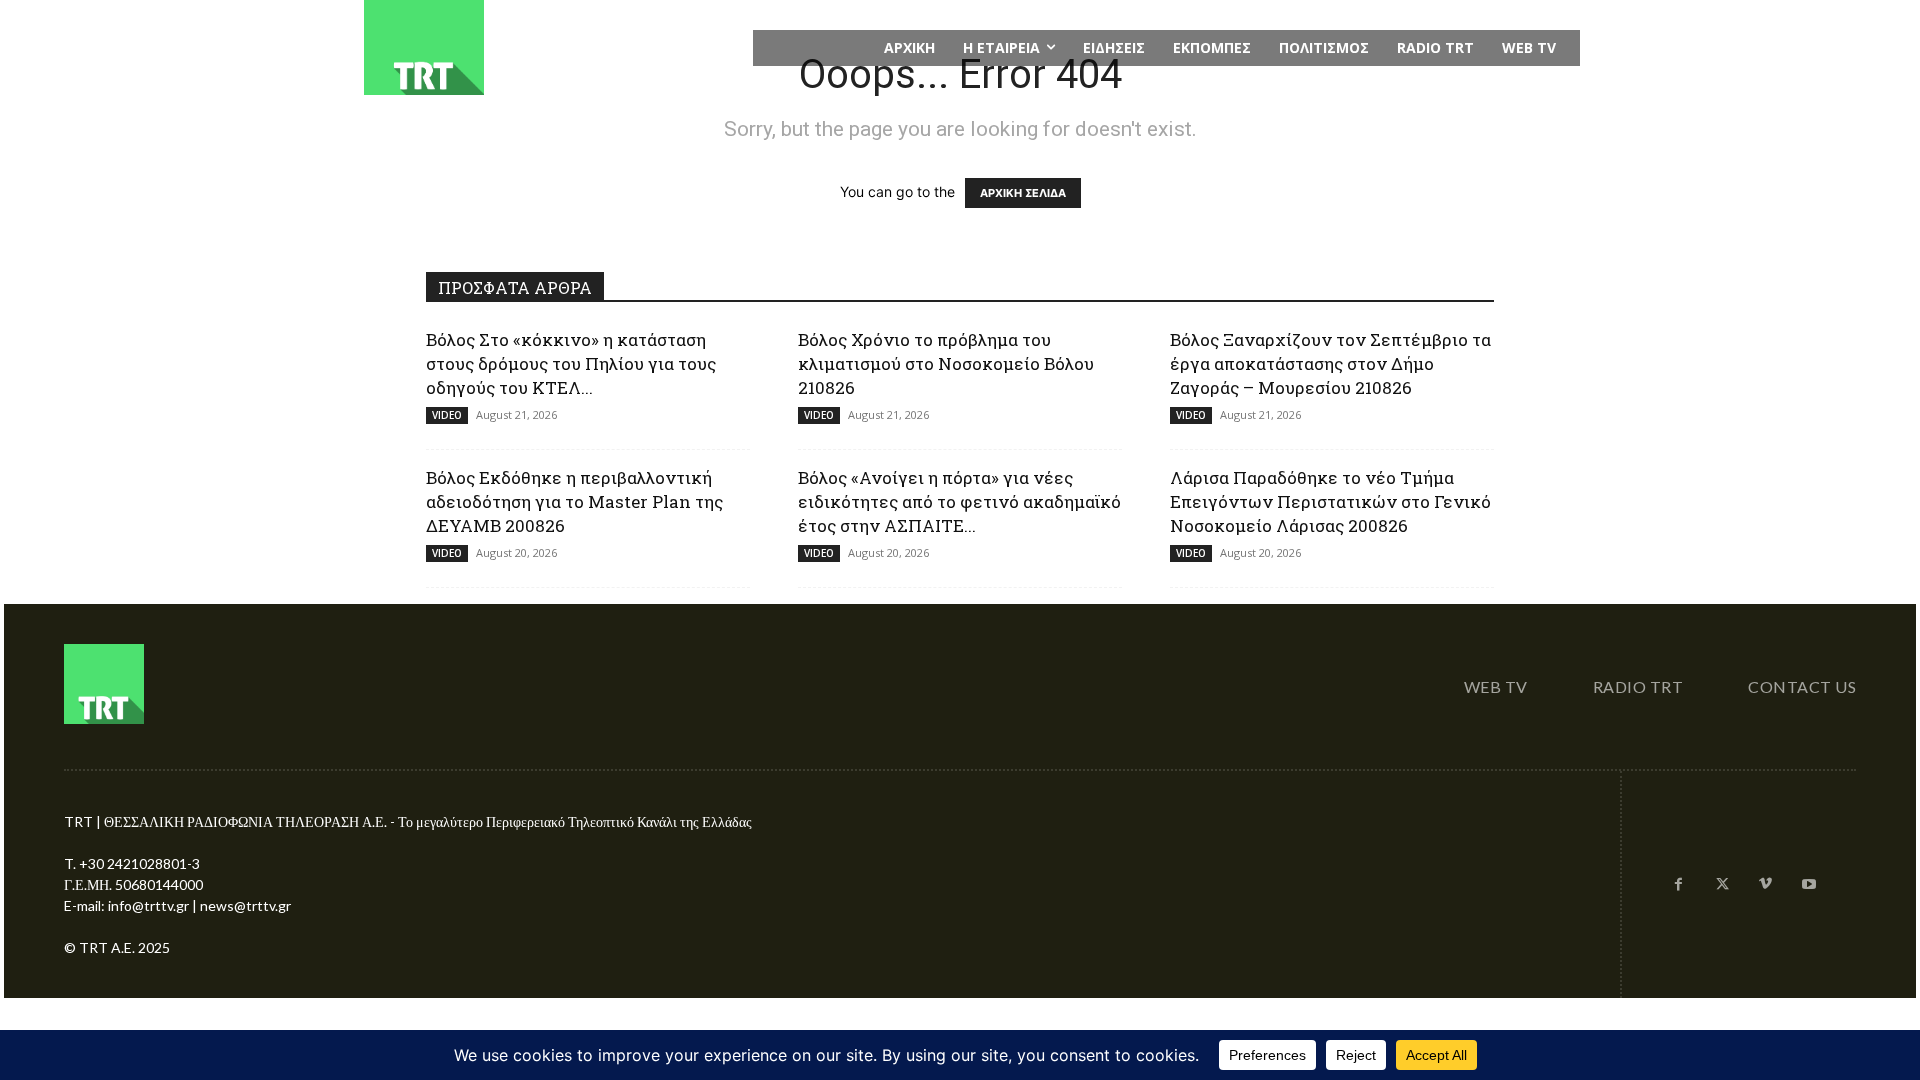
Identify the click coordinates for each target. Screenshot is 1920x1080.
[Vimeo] (1766, 885)
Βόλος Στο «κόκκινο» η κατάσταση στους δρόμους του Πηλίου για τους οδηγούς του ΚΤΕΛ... (571, 363)
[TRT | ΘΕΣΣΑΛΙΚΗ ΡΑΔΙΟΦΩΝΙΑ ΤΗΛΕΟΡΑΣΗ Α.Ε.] (546, 47)
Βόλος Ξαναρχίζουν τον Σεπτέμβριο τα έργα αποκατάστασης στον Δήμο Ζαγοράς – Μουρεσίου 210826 (1330, 363)
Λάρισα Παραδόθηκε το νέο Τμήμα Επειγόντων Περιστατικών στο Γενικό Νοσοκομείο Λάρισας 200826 (1330, 501)
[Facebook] (1679, 885)
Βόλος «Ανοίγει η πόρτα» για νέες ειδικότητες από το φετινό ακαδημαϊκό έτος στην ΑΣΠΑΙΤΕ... (959, 501)
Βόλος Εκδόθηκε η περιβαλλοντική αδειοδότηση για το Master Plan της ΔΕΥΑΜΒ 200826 (574, 501)
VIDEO (447, 415)
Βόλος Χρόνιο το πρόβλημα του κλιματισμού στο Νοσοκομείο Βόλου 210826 (946, 363)
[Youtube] (1809, 885)
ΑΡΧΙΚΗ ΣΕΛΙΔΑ (1023, 193)
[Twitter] (1722, 885)
